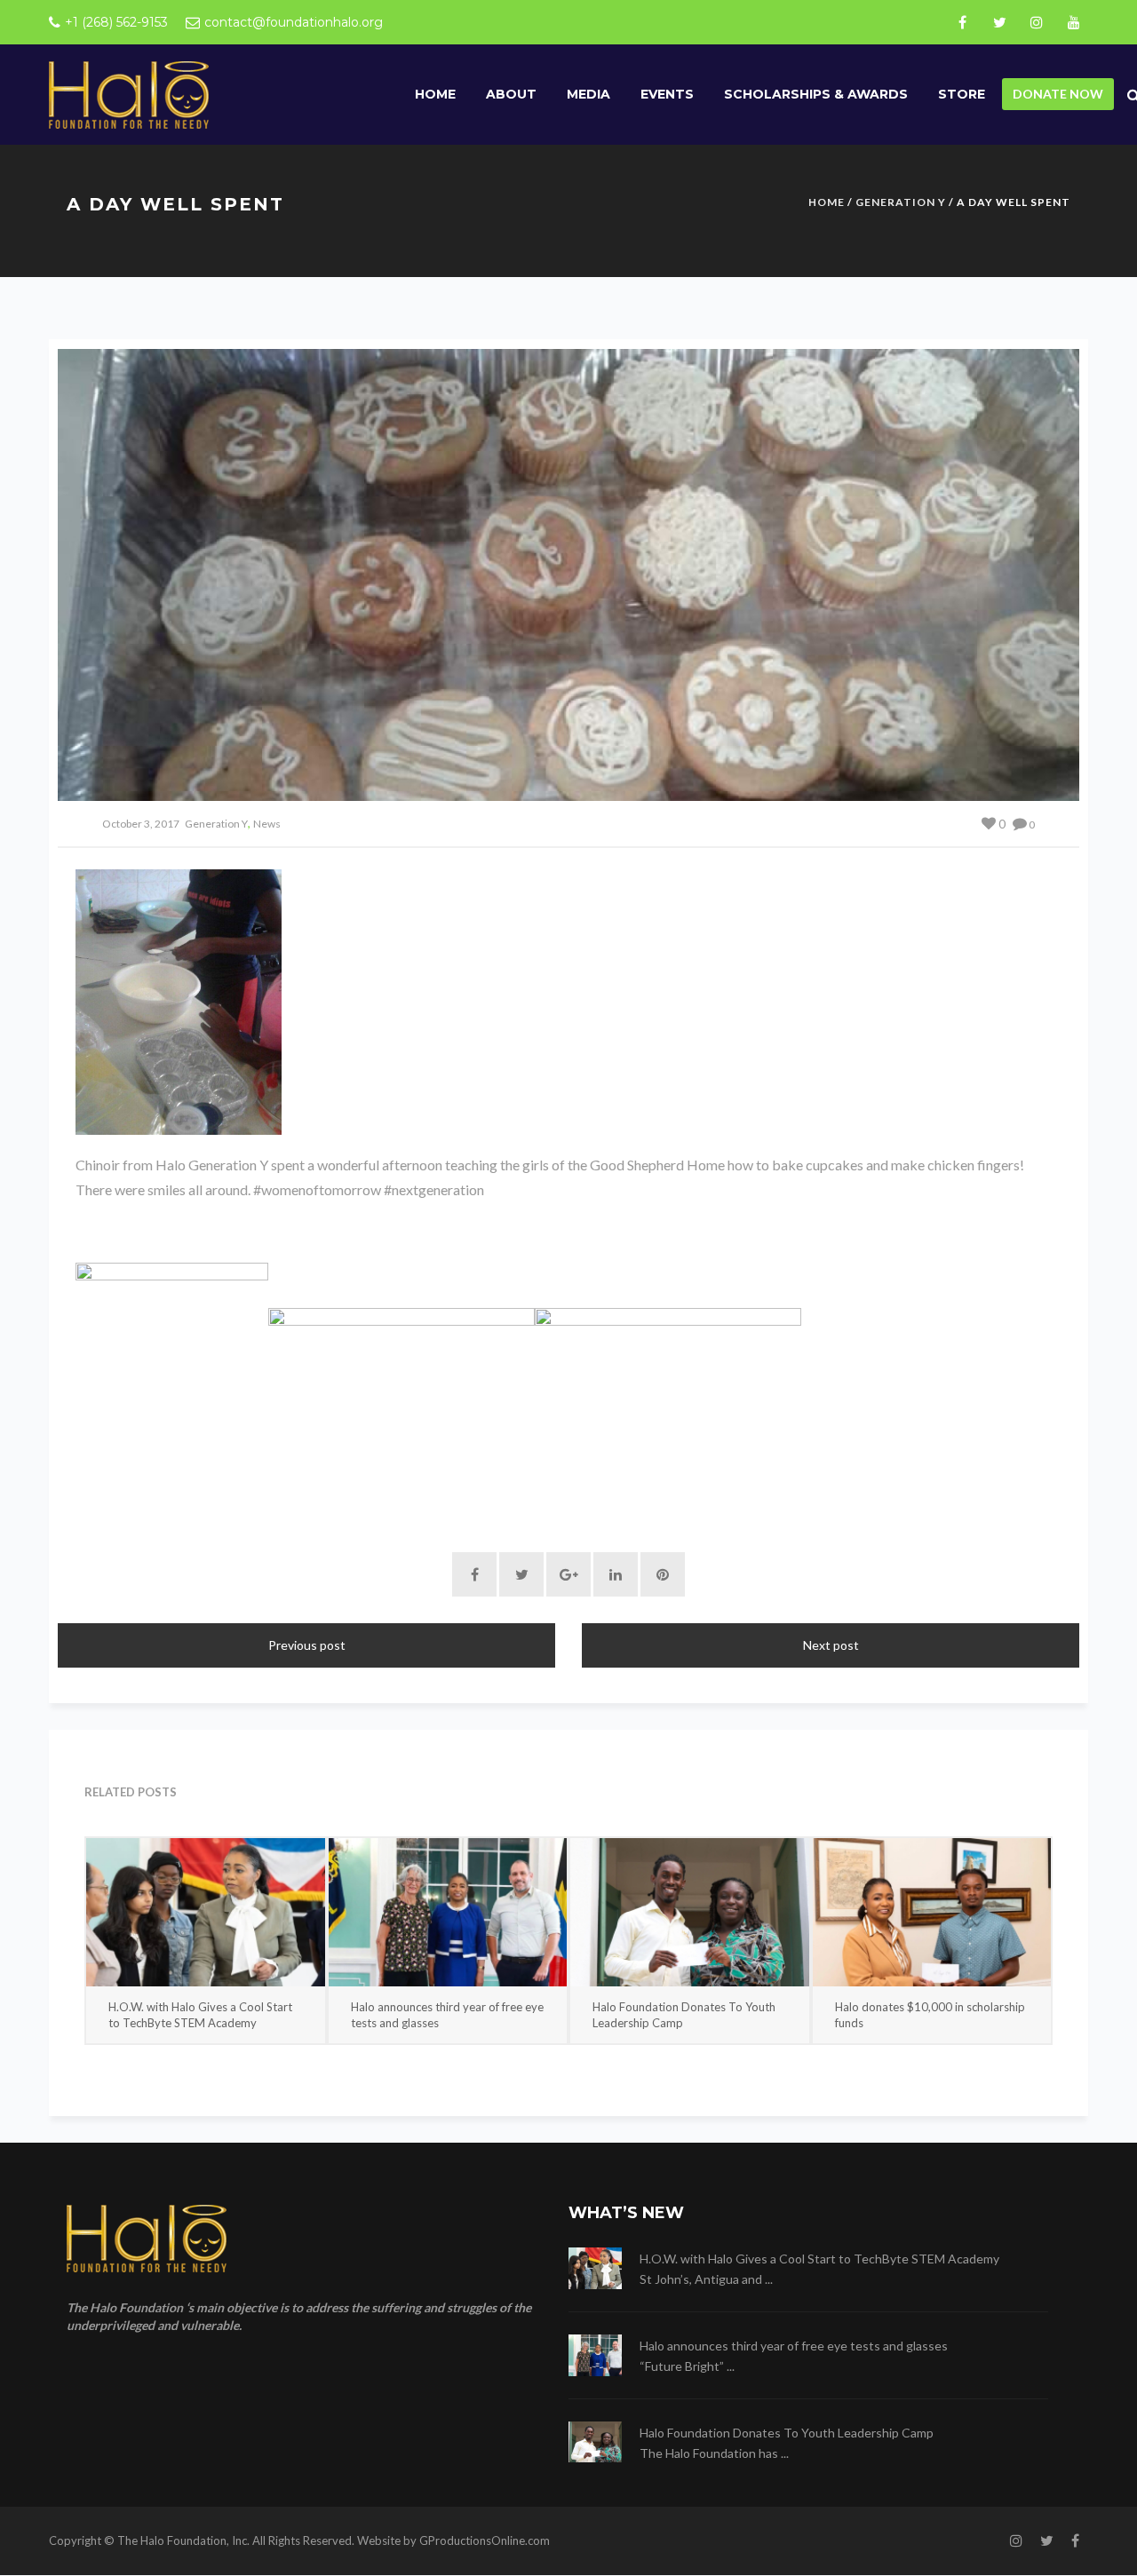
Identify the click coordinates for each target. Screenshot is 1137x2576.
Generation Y (901, 202)
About (511, 94)
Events (667, 94)
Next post (831, 1645)
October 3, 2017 (141, 824)
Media (588, 94)
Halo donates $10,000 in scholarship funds (930, 2015)
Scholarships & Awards (816, 94)
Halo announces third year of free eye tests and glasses (447, 2015)
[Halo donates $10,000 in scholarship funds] (932, 1912)
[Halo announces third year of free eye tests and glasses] (448, 1912)
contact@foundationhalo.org (294, 22)
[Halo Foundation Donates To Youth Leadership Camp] (690, 1912)
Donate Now (1058, 94)
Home (435, 94)
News (267, 824)
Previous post (307, 1645)
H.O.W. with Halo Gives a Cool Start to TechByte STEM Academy (200, 2015)
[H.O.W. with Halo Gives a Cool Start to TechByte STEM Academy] (206, 1912)
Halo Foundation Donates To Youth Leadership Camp (684, 2015)
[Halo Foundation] (129, 94)
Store (962, 94)
